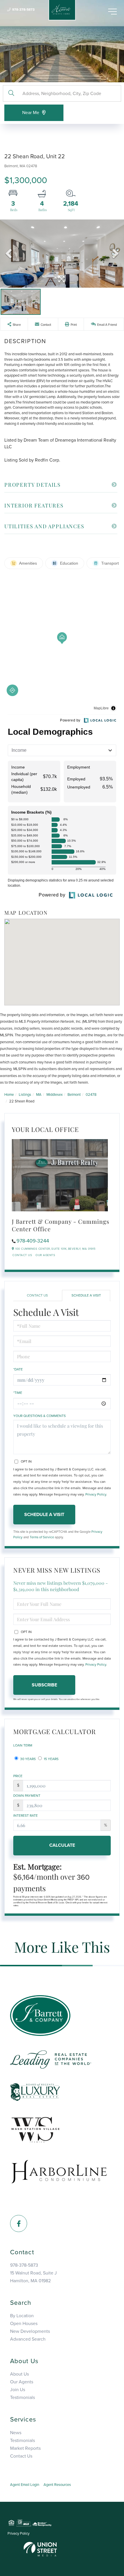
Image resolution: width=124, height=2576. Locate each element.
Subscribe (44, 1685)
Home (9, 1095)
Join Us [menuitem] (18, 2390)
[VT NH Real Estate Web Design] (40, 2549)
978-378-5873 (23, 10)
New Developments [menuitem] (30, 2331)
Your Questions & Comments (40, 1416)
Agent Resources (57, 2485)
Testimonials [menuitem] (22, 2398)
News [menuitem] (16, 2433)
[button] (11, 93)
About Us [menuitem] (19, 2374)
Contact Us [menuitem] (21, 2456)
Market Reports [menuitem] (25, 2448)
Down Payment (27, 1796)
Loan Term (23, 1745)
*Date (18, 1369)
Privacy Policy (96, 1494)
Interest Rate (26, 1816)
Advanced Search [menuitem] (28, 2339)
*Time (18, 1393)
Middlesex (55, 1095)
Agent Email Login (25, 2485)
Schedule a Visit (86, 1295)
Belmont (74, 1095)
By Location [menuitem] (22, 2316)
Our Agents (45, 1255)
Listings (25, 1095)
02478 (91, 1095)
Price (18, 1776)
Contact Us (22, 1255)
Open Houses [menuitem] (24, 2324)
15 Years (51, 1759)
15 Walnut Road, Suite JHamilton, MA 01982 (33, 2277)
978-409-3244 (33, 1241)
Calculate (62, 1845)
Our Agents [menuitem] (22, 2382)
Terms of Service (42, 1537)
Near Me (31, 113)
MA (39, 1095)
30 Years (28, 1759)
